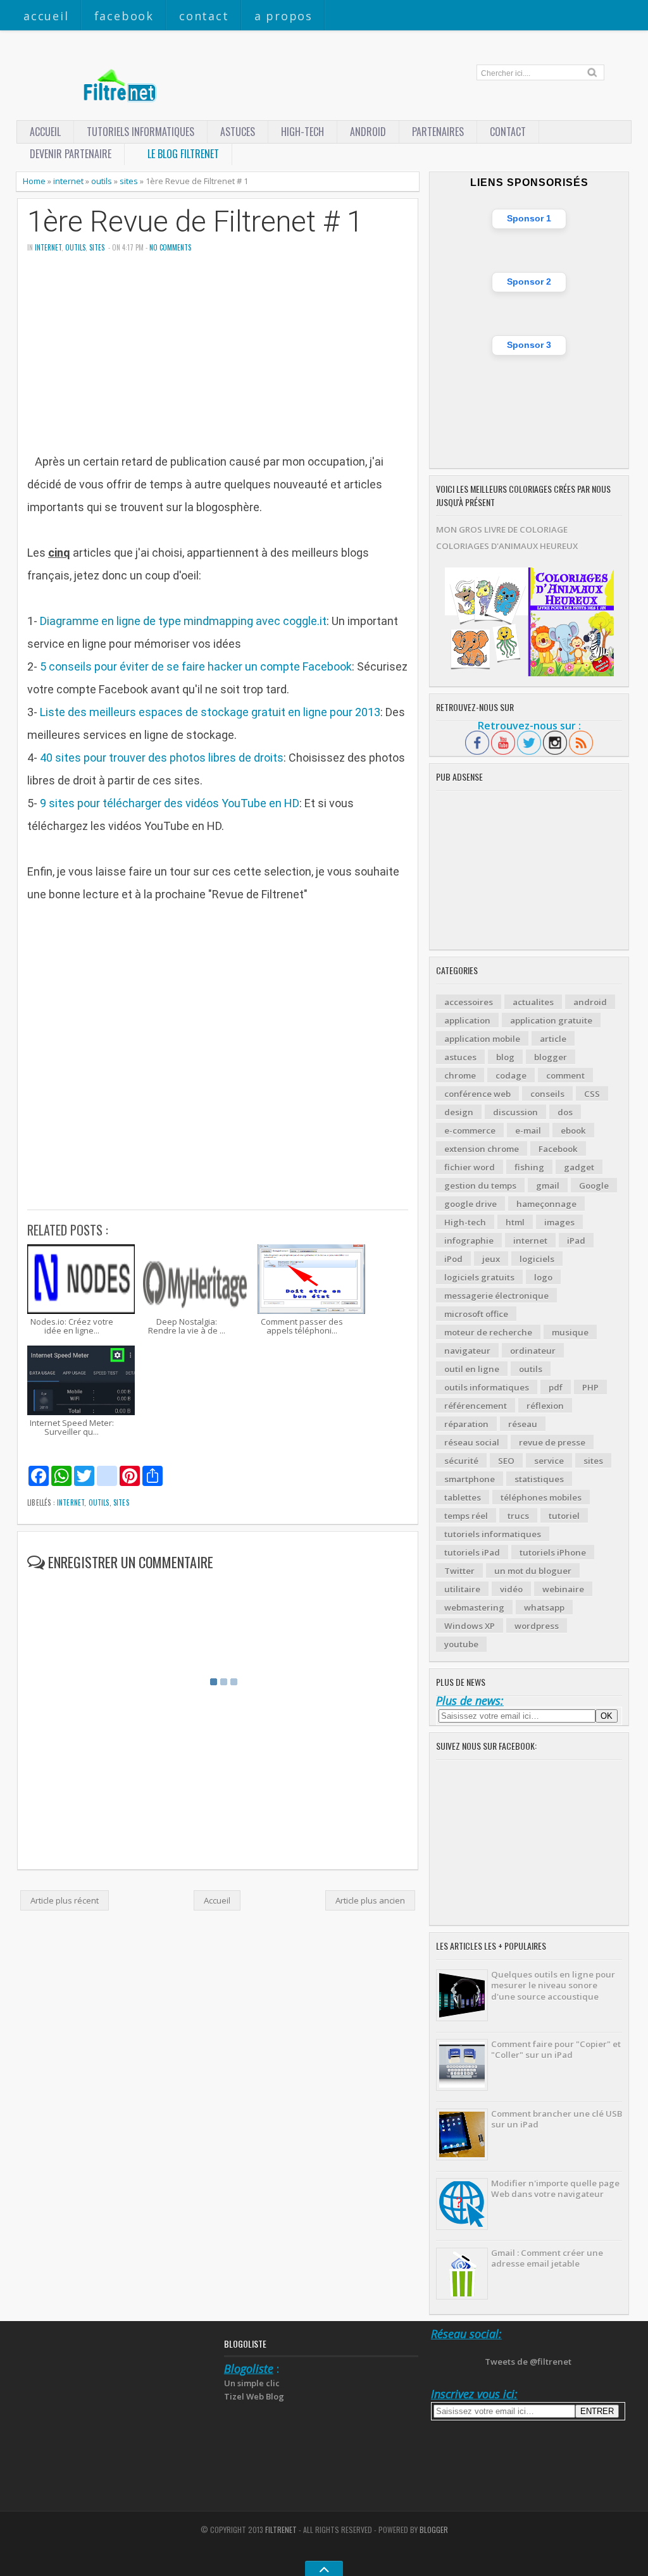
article (553, 1039)
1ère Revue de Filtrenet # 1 (195, 222)
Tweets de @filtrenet (528, 2362)
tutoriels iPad (472, 1552)
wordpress (537, 1626)
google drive (470, 1204)
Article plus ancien (370, 1900)
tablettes (463, 1497)
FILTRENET (281, 2530)
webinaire (563, 1589)
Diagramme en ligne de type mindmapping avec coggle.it (183, 621)
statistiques (539, 1479)
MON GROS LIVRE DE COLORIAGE (502, 529)
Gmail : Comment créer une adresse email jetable (547, 2258)
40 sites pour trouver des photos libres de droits (162, 758)
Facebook (124, 16)
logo (543, 1277)
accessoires (469, 1002)
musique (570, 1332)
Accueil (46, 16)
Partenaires (438, 132)
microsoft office (476, 1314)
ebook (573, 1130)
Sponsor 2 (529, 282)
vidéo (511, 1589)
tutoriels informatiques (493, 1534)
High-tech (302, 132)
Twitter (459, 1571)
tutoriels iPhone (553, 1552)
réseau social (472, 1442)
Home (34, 181)
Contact (204, 16)
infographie (469, 1241)
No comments (170, 247)
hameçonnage (546, 1204)
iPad (576, 1241)
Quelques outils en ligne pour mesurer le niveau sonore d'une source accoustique (553, 1985)
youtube (461, 1644)
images (559, 1222)
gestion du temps (480, 1186)
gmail (548, 1186)
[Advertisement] (218, 362)
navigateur (467, 1351)
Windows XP (470, 1626)
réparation (466, 1424)
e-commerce (470, 1130)
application (467, 1020)
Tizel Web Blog (254, 2396)
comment (565, 1075)
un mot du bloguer (533, 1571)
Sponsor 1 (529, 218)
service (549, 1461)
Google (594, 1186)
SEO (506, 1461)
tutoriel (564, 1516)
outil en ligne (472, 1369)
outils (102, 181)
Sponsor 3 (529, 345)
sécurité (461, 1461)
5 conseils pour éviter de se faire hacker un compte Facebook (196, 666)
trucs (518, 1516)
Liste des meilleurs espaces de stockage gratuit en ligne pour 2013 (210, 712)
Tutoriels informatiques (140, 132)
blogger (551, 1057)
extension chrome (482, 1149)
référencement (476, 1406)
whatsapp (544, 1607)
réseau (523, 1424)
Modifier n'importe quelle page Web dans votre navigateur (555, 2189)
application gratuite (551, 1020)
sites (129, 181)
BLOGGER (434, 2530)
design (459, 1112)
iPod (453, 1259)
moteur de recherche (488, 1332)
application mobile (482, 1039)
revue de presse (552, 1442)
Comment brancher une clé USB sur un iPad (557, 2119)
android (590, 1002)
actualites (533, 1002)
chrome (460, 1075)
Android (368, 132)
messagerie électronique (496, 1296)
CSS (592, 1094)
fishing (529, 1167)
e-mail (528, 1130)
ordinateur (533, 1351)
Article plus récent (65, 1900)
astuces (238, 132)
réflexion (545, 1406)
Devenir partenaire (71, 154)
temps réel (466, 1516)
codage (511, 1075)
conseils (547, 1094)
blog (505, 1057)
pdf (556, 1387)
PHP (590, 1387)
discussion (515, 1112)
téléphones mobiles (541, 1497)
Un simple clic (252, 2383)
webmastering (474, 1607)
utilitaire (462, 1589)
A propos (283, 16)
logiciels (537, 1259)
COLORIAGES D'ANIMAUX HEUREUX (507, 546)
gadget (579, 1167)
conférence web (477, 1094)
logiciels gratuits (479, 1277)
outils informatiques (487, 1387)
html (515, 1222)
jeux (491, 1259)
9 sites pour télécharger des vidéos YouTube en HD (170, 803)
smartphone (470, 1479)
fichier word (470, 1167)
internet (68, 181)
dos (565, 1112)
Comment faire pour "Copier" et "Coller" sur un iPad (556, 2049)
